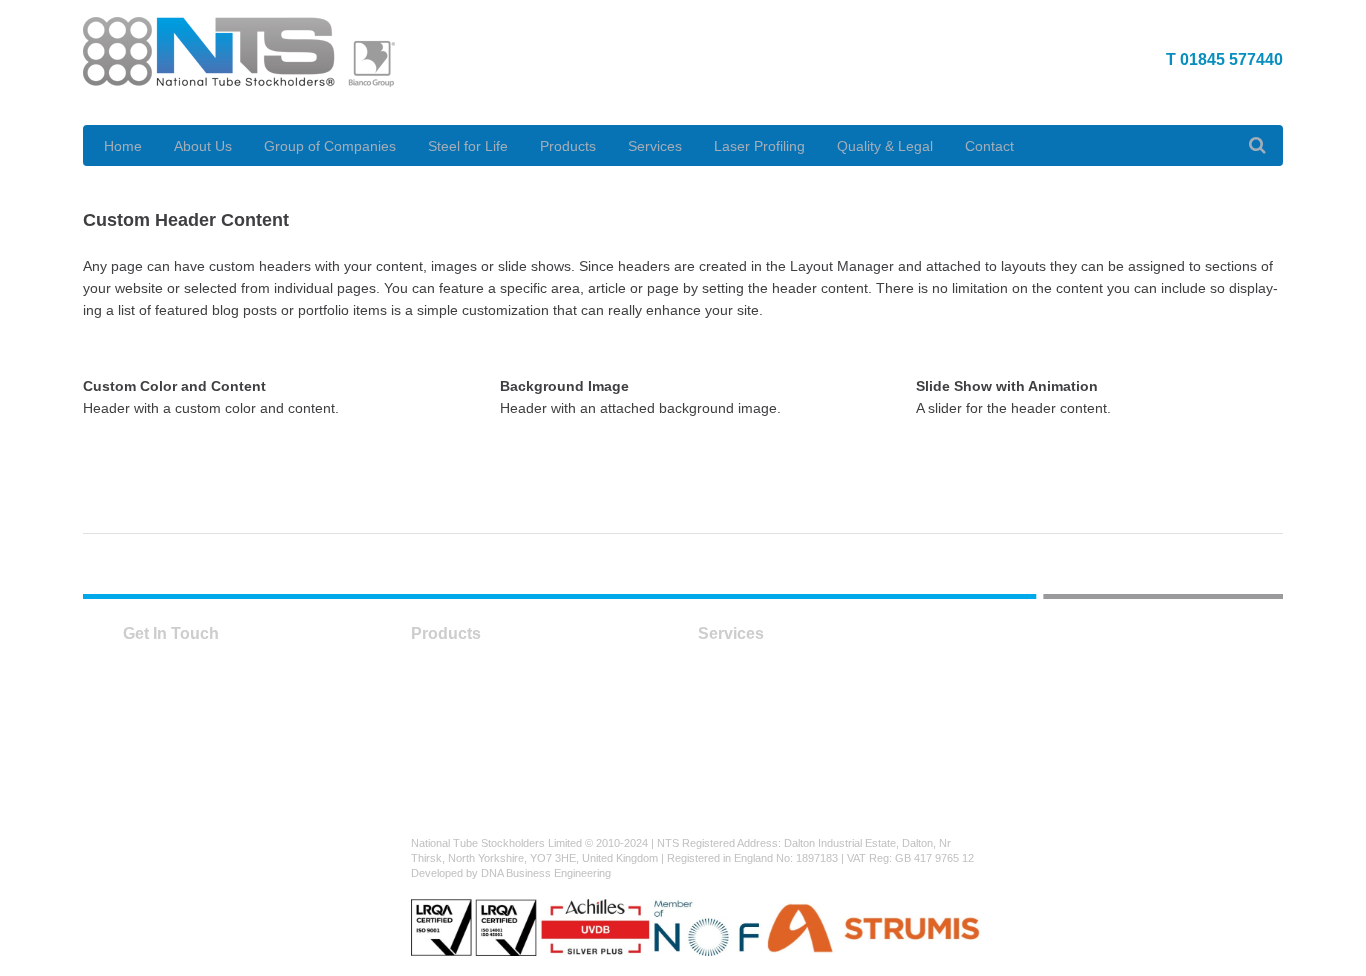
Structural (441, 680)
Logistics (725, 746)
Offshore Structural (471, 702)
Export (718, 680)
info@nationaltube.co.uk (212, 856)
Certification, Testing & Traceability (806, 702)
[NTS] (239, 62)
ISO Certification (749, 790)
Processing (733, 724)
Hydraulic (440, 768)
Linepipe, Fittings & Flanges (499, 746)
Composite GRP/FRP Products (508, 790)
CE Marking (735, 768)
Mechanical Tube (465, 724)
